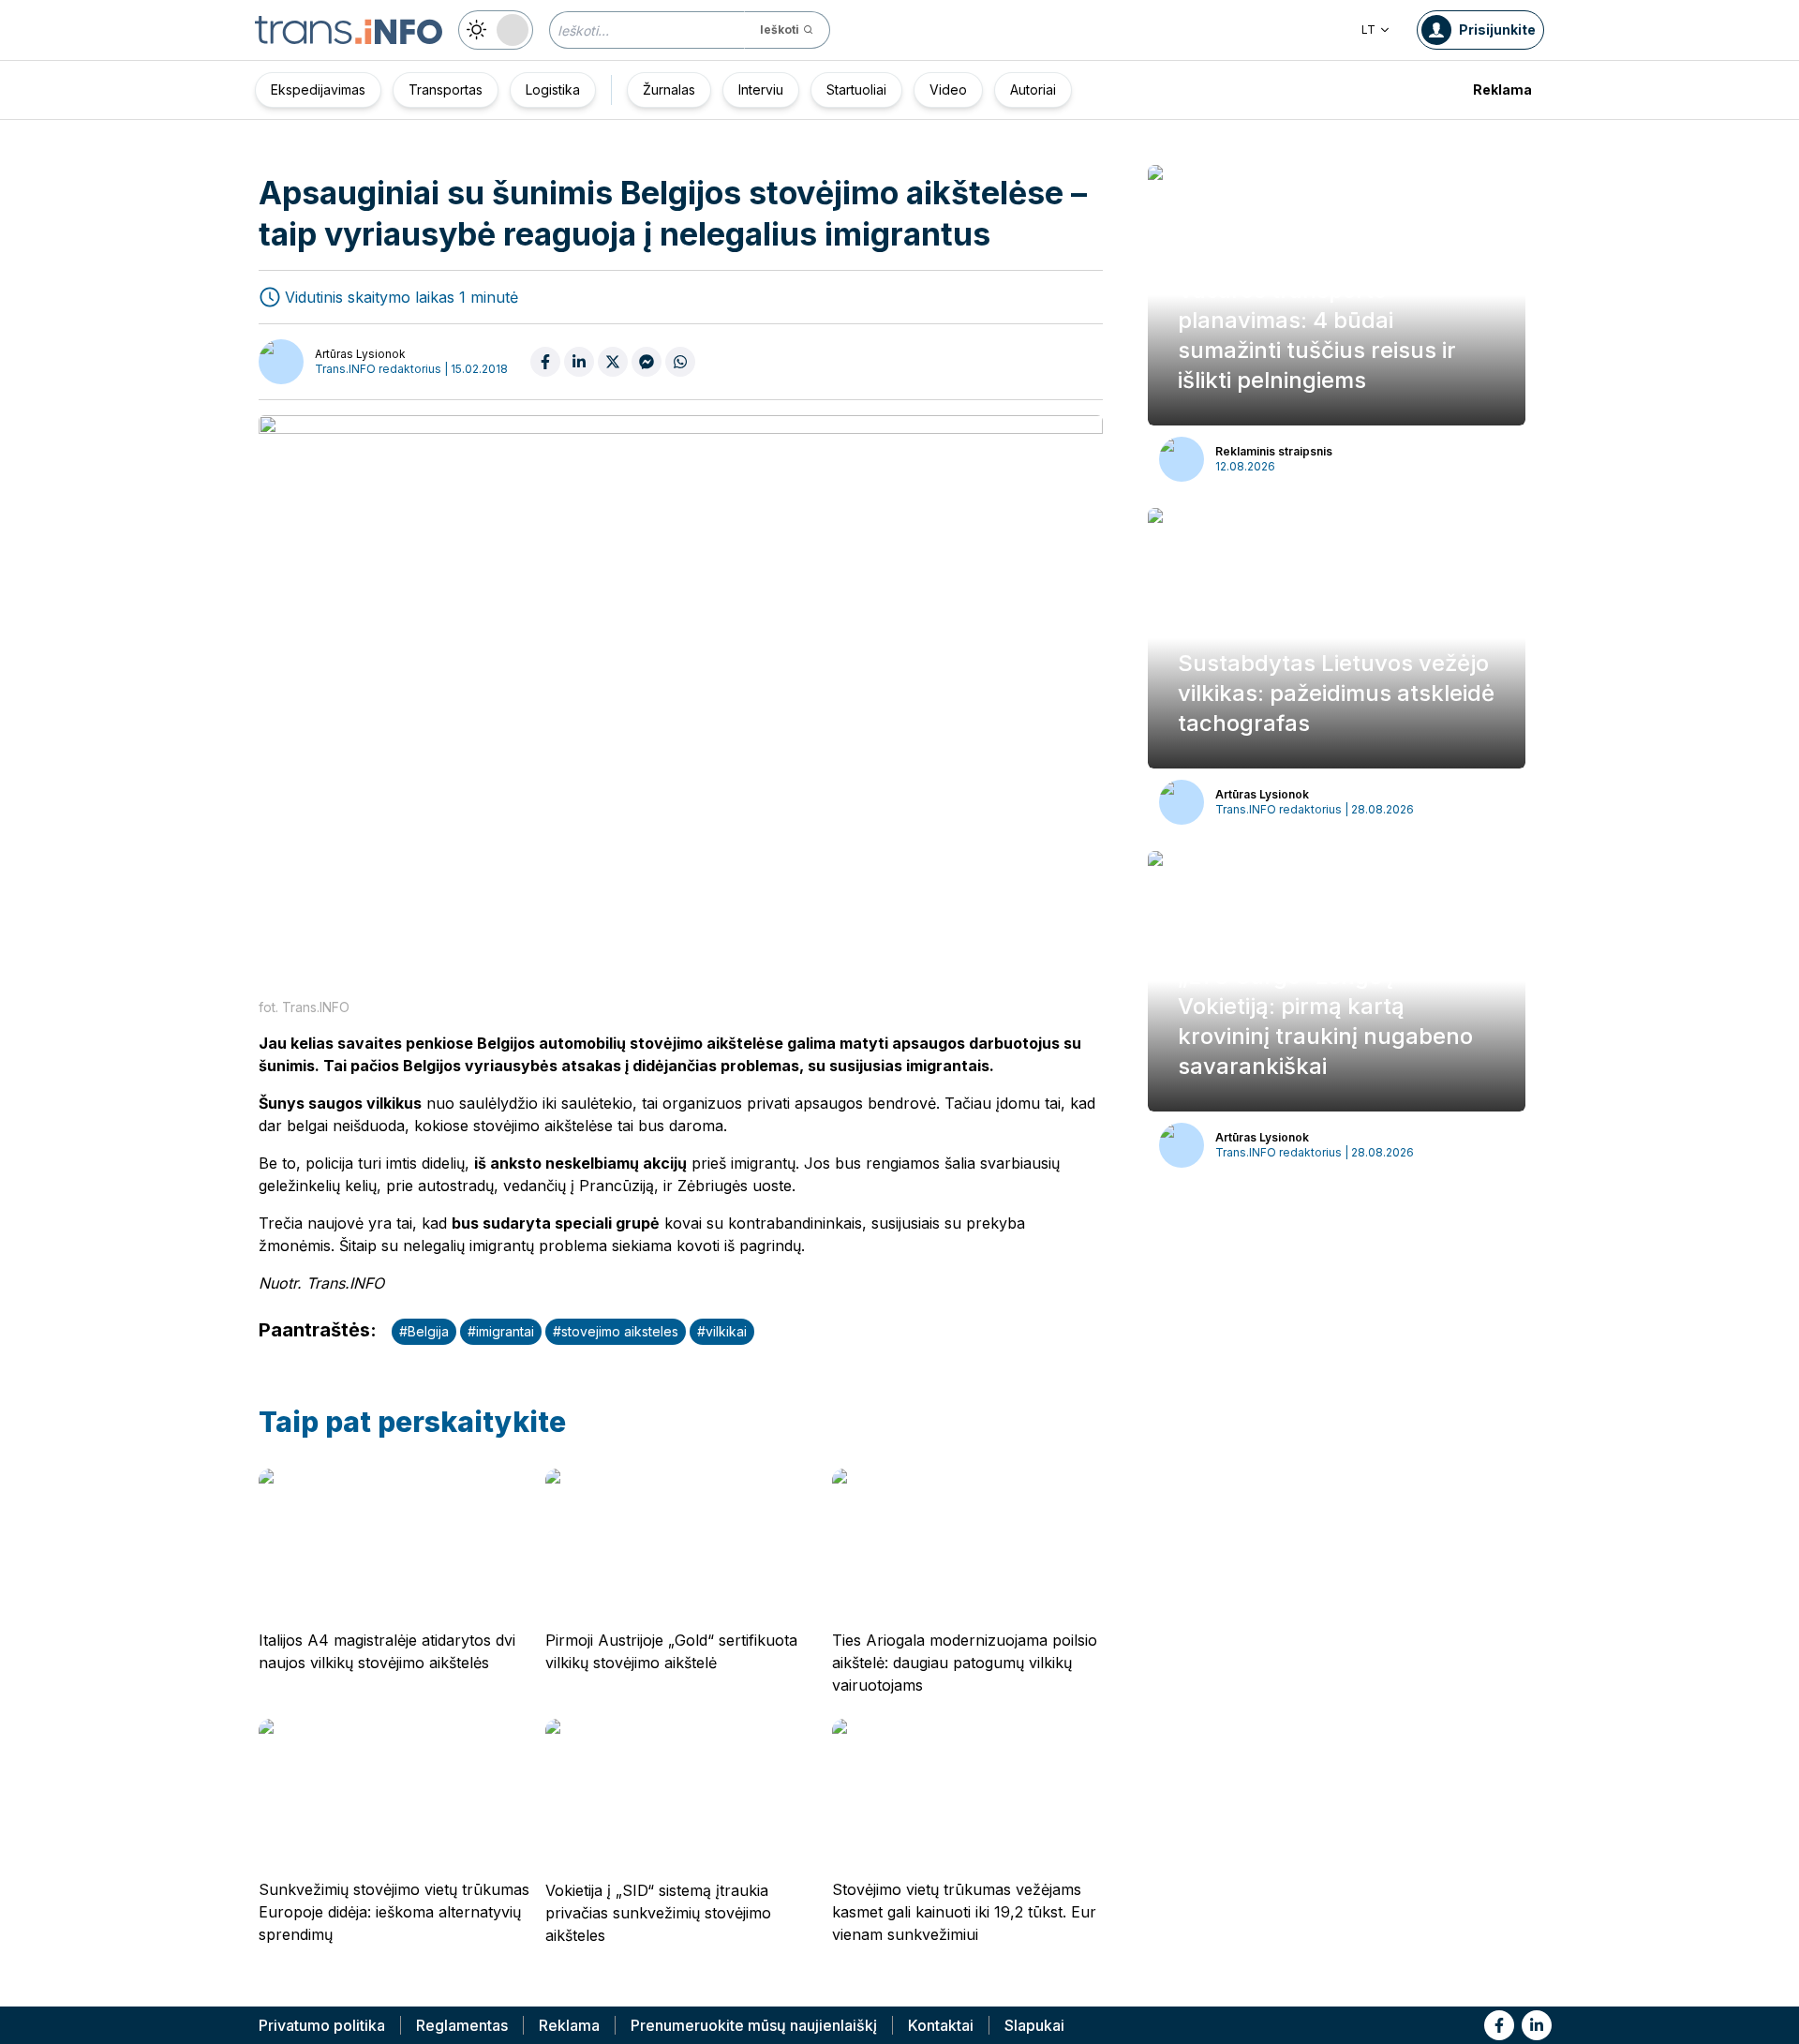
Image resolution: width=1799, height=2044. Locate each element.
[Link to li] (1537, 2025)
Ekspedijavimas (318, 90)
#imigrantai (501, 1331)
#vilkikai (722, 1331)
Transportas (446, 90)
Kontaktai (941, 2025)
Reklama (1502, 90)
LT (1368, 30)
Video (948, 90)
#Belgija (424, 1331)
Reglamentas (462, 2025)
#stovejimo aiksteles (616, 1331)
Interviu (761, 90)
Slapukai (1034, 2025)
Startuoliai (856, 90)
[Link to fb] (1499, 2025)
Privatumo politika (322, 2025)
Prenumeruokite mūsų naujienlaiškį (754, 2025)
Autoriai (1033, 90)
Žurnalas (669, 90)
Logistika (553, 90)
